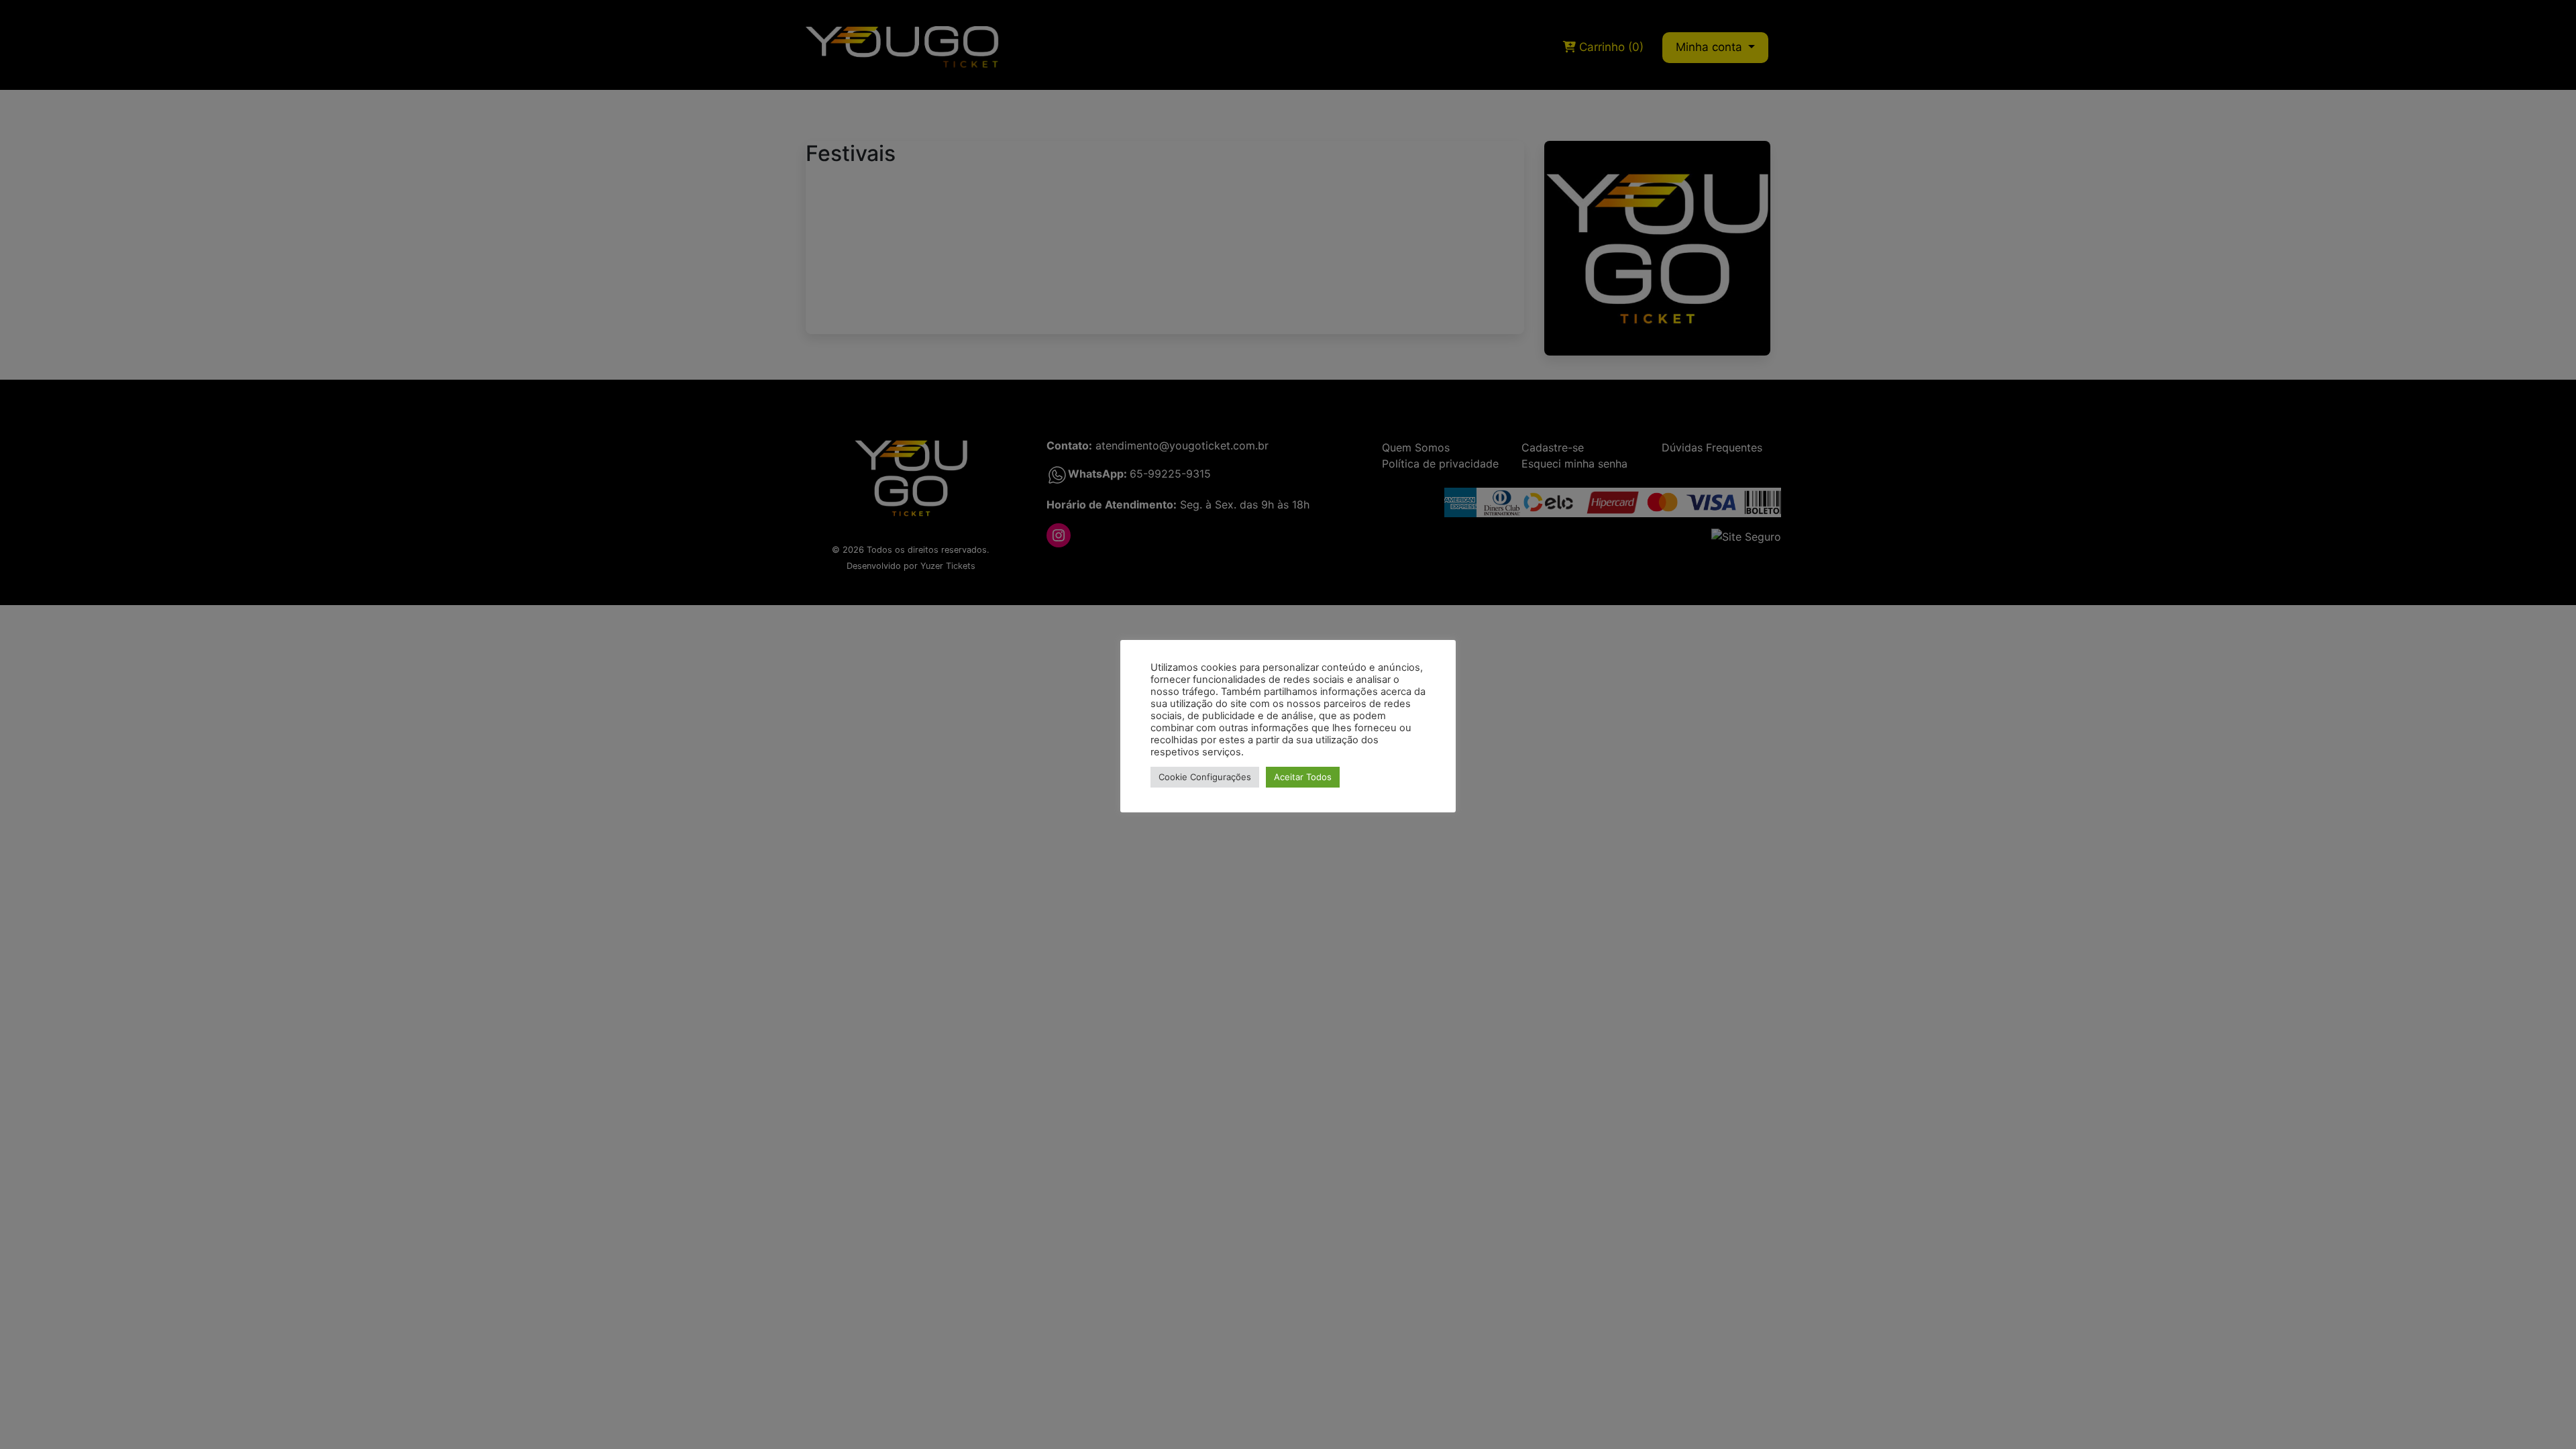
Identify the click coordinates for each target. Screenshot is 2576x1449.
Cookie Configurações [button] (1205, 777)
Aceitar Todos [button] (1303, 777)
